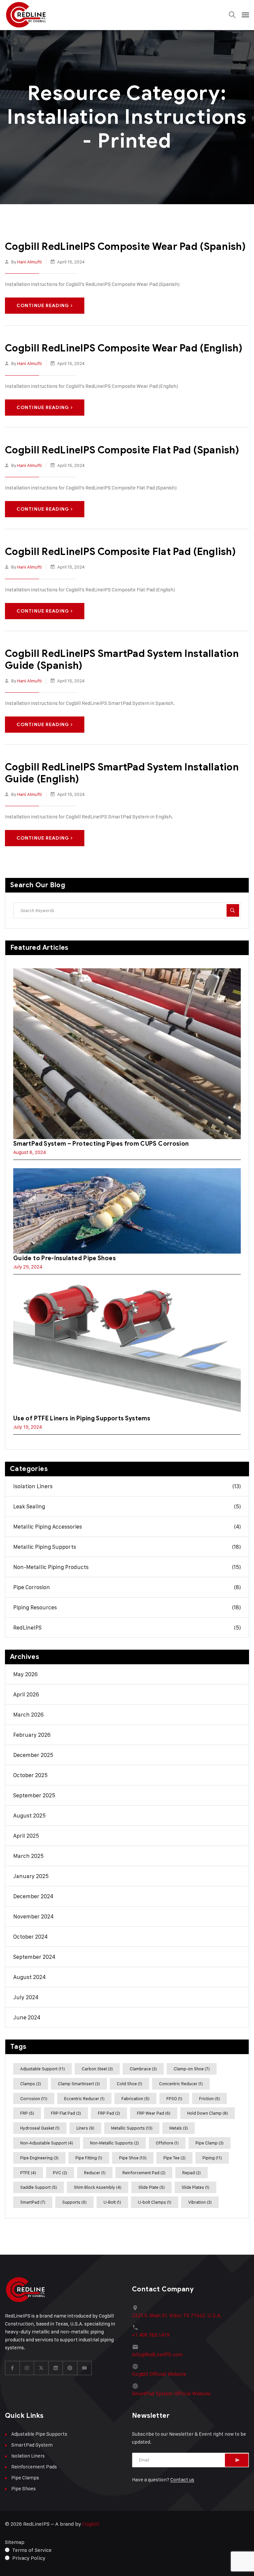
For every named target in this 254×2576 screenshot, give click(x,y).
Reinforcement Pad (144, 2173)
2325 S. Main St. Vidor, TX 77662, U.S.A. (177, 2316)
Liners (85, 2128)
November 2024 (33, 1916)
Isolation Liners (127, 1486)
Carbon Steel (97, 2069)
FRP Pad (109, 2113)
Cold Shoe (129, 2084)
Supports (74, 2202)
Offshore (167, 2143)
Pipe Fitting (89, 2158)
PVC (60, 2173)
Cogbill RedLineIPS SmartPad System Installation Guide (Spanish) (122, 660)
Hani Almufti (29, 262)
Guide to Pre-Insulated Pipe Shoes (64, 1258)
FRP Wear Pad (154, 2113)
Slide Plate (151, 2187)
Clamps (31, 2084)
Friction (210, 2098)
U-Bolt (112, 2202)
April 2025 (26, 1836)
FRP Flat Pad (66, 2113)
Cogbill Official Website (159, 2374)
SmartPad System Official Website (171, 2394)
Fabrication (135, 2098)
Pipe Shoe (133, 2158)
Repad (191, 2173)
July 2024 (26, 1997)
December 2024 (33, 1896)
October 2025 (30, 1775)
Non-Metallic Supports (114, 2143)
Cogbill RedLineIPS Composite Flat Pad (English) (120, 552)
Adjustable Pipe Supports (39, 2434)
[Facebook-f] (13, 2368)
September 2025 (34, 1795)
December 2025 (33, 1755)
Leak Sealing (127, 1506)
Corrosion (34, 2098)
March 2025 (28, 1856)
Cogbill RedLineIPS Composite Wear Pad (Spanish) (125, 247)
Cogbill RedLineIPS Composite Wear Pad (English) (124, 348)
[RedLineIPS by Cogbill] (26, 15)
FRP (27, 2113)
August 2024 (29, 1977)
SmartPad (33, 2202)
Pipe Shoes (23, 2488)
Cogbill (91, 2524)
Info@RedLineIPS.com (157, 2355)
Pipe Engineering (39, 2158)
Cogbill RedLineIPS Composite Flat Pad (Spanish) (122, 450)
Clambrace (143, 2069)
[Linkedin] (56, 2368)
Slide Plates (195, 2187)
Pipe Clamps (25, 2478)
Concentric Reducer (181, 2084)
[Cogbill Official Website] (135, 2366)
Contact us (182, 2480)
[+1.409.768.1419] (135, 2327)
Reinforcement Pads (34, 2467)
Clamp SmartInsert (79, 2084)
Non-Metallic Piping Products (127, 1567)
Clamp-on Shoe (192, 2069)
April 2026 (26, 1694)
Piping (212, 2158)
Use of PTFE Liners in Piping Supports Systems (82, 1418)
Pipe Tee (174, 2158)
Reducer (95, 2173)
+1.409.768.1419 (151, 2335)
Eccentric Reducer (84, 2098)
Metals (179, 2128)
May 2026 (25, 1674)
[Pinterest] (70, 2368)
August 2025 (29, 1816)
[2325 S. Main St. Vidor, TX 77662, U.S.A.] (135, 2308)
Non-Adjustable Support (47, 2143)
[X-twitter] (41, 2368)
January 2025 (31, 1876)
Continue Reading (43, 306)
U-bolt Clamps (155, 2202)
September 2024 (34, 1957)
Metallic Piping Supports (127, 1547)
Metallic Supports (132, 2128)
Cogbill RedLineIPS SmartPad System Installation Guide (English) (122, 773)
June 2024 (27, 2017)
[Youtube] (85, 2368)
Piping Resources (127, 1607)
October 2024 (30, 1937)
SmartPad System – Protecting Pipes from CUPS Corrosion (101, 1144)
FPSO (174, 2098)
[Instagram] (27, 2368)
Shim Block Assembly (98, 2187)
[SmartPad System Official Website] (135, 2386)
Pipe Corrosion (127, 1587)
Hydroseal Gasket (40, 2128)
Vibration (200, 2202)
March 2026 (28, 1715)
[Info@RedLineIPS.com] (135, 2347)
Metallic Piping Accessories (127, 1527)
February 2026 (32, 1735)
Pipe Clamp (210, 2143)
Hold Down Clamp (208, 2113)
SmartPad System (32, 2445)
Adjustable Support (42, 2069)
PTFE (28, 2173)
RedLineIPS (127, 1628)
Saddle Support (39, 2187)
